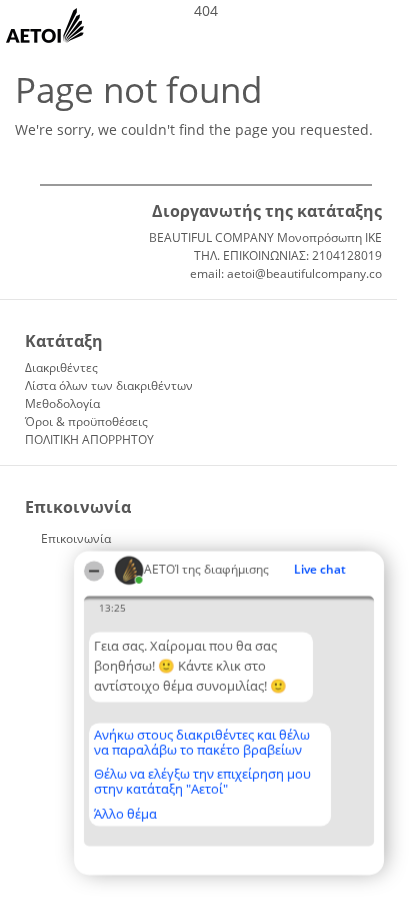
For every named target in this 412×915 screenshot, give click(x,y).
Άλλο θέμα (125, 814)
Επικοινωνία (76, 538)
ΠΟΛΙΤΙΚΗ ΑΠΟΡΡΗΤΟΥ (89, 439)
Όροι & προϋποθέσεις (86, 421)
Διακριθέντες (61, 367)
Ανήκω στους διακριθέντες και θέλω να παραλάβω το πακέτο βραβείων (202, 742)
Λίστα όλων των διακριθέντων (109, 385)
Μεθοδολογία (62, 403)
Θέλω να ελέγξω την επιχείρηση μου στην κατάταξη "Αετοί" (202, 781)
